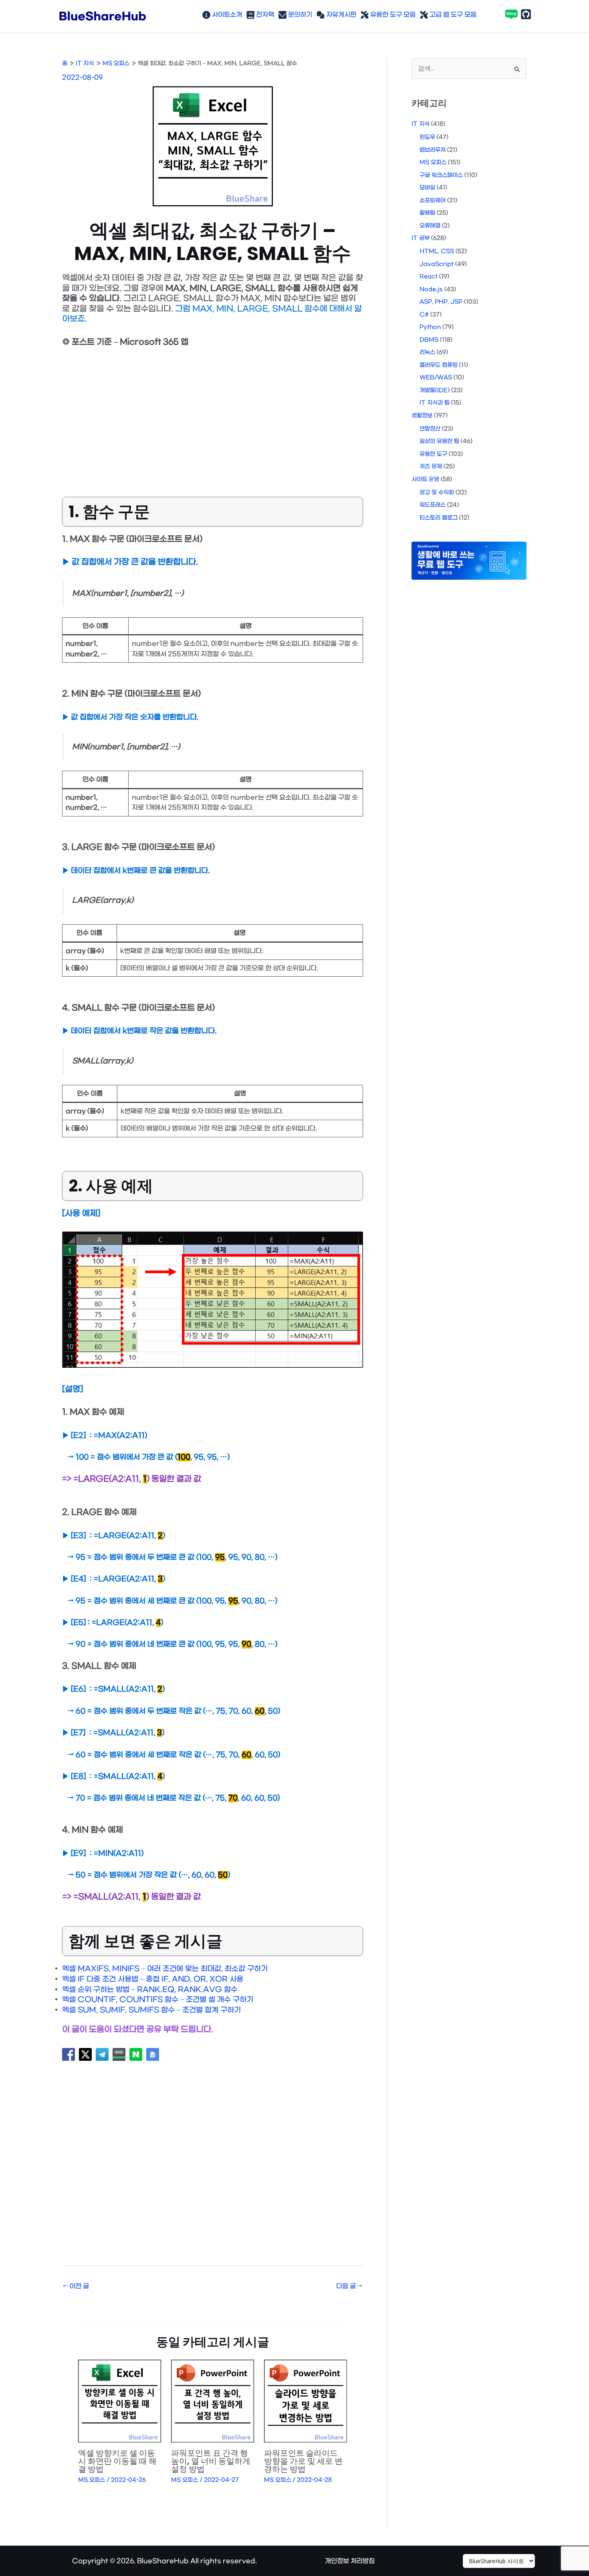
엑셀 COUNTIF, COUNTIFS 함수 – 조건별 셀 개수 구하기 (158, 2000)
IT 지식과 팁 (435, 403)
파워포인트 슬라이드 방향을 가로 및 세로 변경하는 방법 (303, 2461)
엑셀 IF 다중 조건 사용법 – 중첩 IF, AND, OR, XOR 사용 (153, 1979)
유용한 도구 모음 (392, 15)
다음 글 (349, 2286)
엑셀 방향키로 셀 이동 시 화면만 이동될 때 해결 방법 (117, 2461)
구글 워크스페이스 (441, 175)
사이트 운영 (425, 479)
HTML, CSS (437, 251)
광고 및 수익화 (437, 493)
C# (424, 315)
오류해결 (430, 226)
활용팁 (427, 213)
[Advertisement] (213, 417)
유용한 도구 (433, 454)
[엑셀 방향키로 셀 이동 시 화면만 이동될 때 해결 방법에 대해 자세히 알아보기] (120, 2401)
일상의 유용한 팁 (439, 441)
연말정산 (430, 429)
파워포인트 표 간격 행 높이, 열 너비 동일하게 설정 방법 (211, 2461)
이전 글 (76, 2286)
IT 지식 (421, 124)
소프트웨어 (433, 201)
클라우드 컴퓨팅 (439, 365)
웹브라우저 (433, 150)
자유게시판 (340, 15)
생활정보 (422, 416)
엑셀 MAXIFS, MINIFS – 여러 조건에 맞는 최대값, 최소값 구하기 (165, 1969)
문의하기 (299, 15)
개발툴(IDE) (435, 390)
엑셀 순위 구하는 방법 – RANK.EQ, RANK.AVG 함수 (150, 1990)
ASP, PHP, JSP (441, 302)
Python (430, 327)
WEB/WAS (436, 378)
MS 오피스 (92, 2480)
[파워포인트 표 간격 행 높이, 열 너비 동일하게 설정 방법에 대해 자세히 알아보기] (213, 2401)
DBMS (429, 340)
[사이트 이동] (499, 2561)
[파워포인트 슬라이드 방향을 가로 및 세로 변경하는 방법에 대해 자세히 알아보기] (306, 2401)
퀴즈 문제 (431, 467)
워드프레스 (433, 505)
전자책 (264, 15)
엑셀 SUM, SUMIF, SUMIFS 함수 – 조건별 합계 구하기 (151, 2010)
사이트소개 (226, 15)
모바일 (427, 188)
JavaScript (437, 264)
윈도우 (427, 137)
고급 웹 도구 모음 (452, 15)
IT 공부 (421, 238)
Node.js (431, 289)
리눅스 (427, 352)
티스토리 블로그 (439, 518)
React (429, 277)
